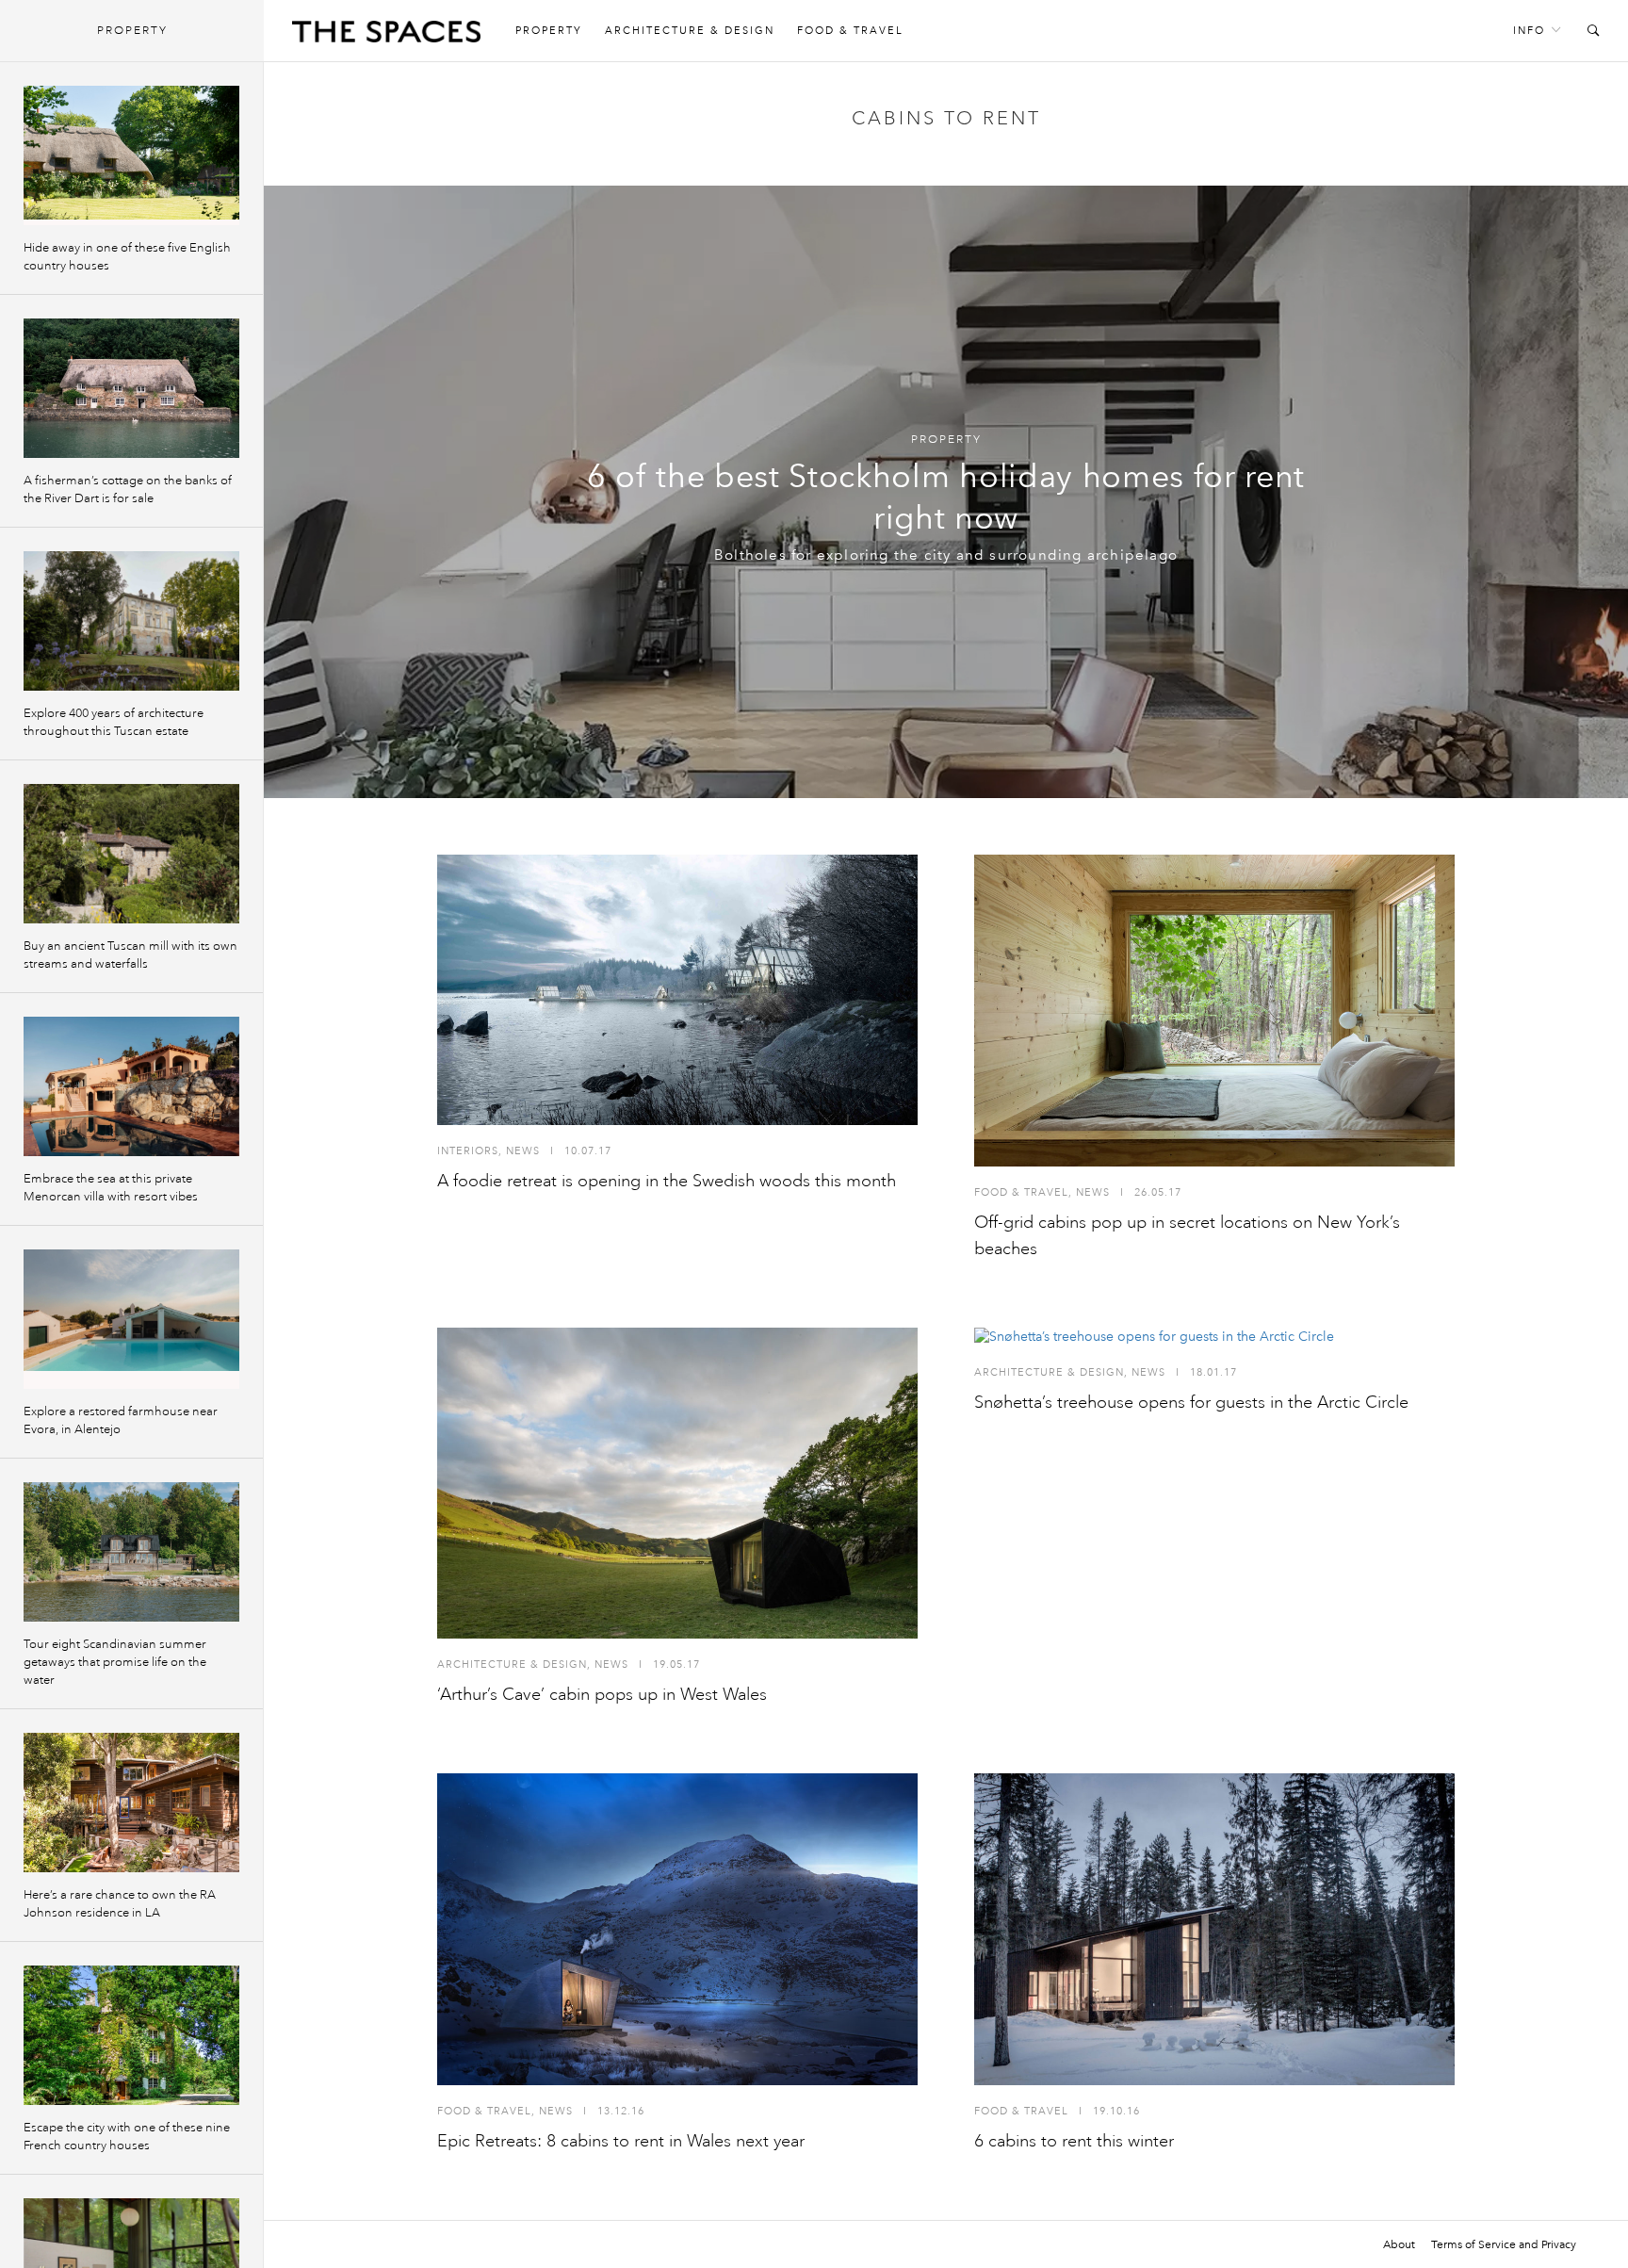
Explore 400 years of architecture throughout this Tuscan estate (114, 722)
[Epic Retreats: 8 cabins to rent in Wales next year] (677, 1929)
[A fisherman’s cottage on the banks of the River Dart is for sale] (131, 388)
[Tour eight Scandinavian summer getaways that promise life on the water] (131, 1552)
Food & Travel (850, 31)
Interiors (468, 1151)
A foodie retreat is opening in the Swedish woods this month (667, 1181)
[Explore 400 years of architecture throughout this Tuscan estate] (131, 621)
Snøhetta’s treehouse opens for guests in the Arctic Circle (1191, 1402)
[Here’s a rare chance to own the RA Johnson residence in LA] (131, 1803)
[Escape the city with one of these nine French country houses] (131, 2035)
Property (549, 31)
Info (1529, 31)
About (1399, 2244)
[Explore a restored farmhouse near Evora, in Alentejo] (131, 1319)
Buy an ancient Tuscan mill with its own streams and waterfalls (130, 955)
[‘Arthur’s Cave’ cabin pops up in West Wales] (677, 1484)
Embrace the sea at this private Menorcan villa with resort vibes (111, 1188)
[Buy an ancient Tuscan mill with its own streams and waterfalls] (131, 854)
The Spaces (386, 36)
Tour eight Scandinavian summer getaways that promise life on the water (115, 1662)
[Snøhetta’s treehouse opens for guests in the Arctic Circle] (1214, 1338)
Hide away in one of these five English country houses (127, 257)
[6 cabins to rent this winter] (1214, 1929)
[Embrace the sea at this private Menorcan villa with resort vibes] (131, 1086)
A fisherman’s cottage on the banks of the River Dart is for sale (128, 489)
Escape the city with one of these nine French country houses (127, 2137)
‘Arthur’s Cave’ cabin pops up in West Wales (602, 1694)
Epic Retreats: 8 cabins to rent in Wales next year (621, 2141)
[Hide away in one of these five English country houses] (131, 155)
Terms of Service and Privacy (1504, 2244)
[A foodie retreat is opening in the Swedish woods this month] (677, 990)
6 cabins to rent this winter (1074, 2141)
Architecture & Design (690, 31)
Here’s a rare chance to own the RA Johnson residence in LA (120, 1904)
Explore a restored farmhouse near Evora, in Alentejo (121, 1420)
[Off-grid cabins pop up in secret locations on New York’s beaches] (1214, 1011)
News (523, 1151)
